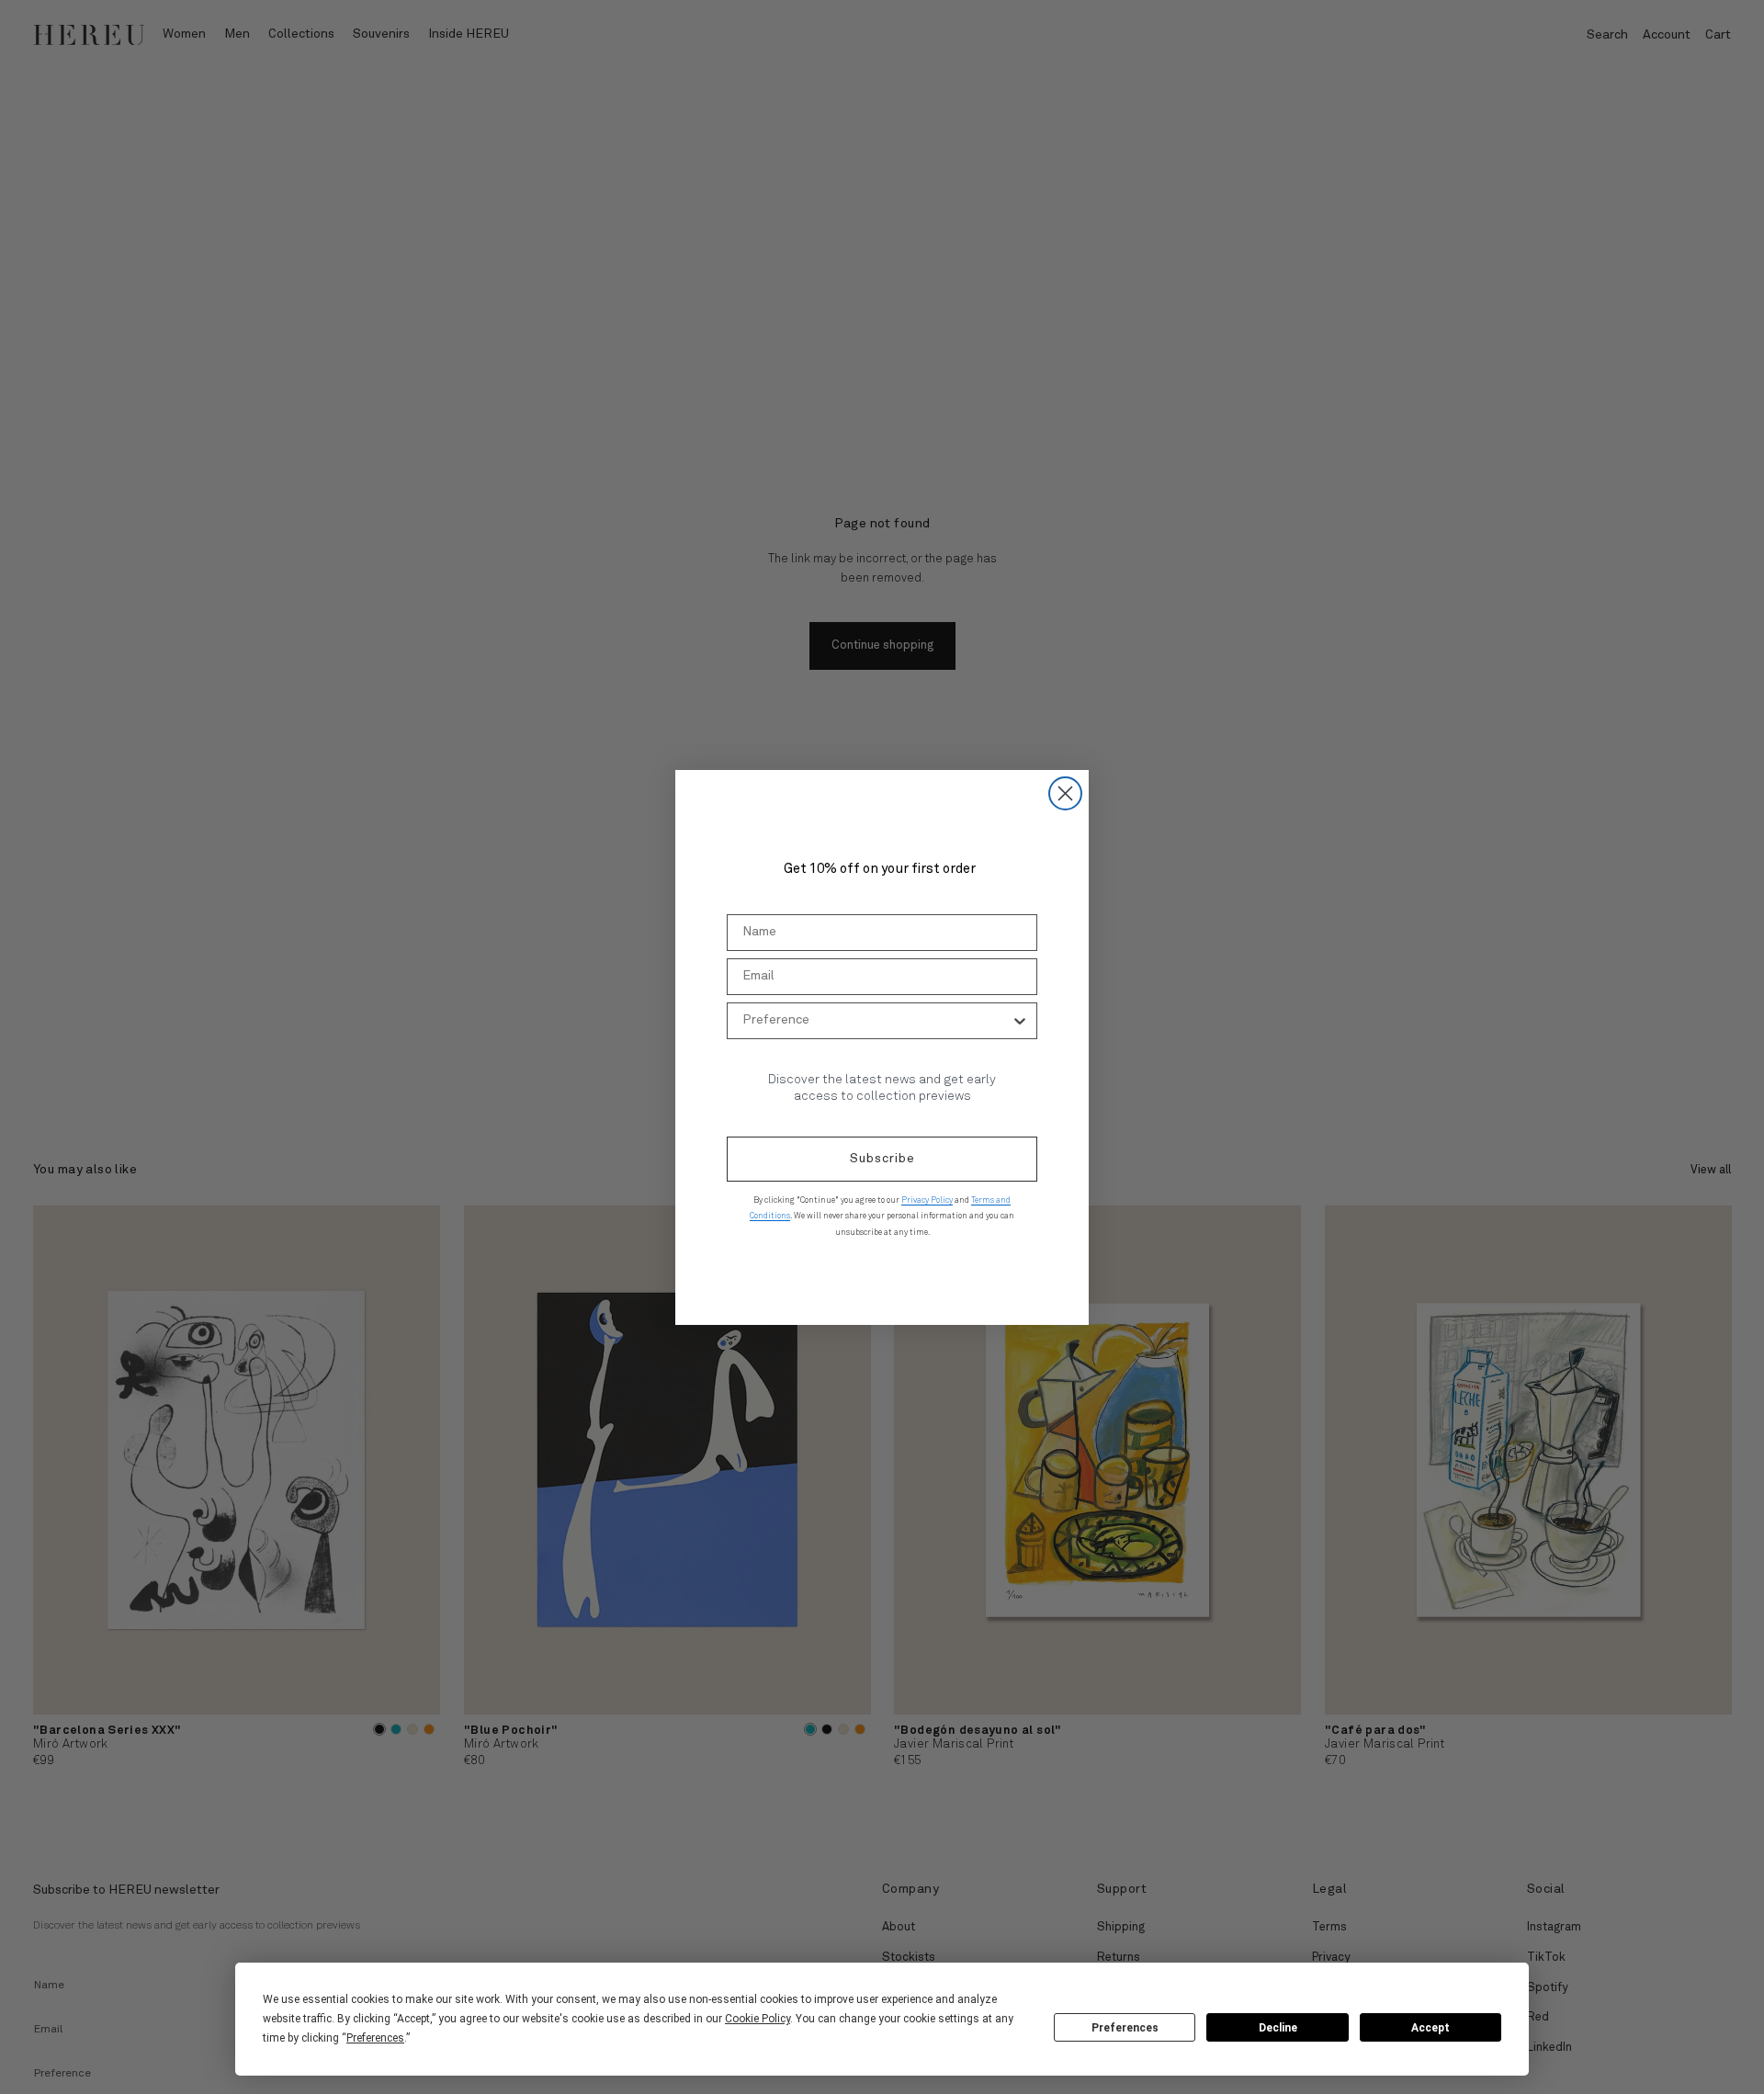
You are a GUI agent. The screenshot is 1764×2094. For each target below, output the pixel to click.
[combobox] (876, 1021)
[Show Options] (1020, 1021)
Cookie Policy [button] (758, 2019)
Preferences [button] (375, 2038)
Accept (1430, 2028)
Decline (1278, 2028)
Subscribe (882, 1159)
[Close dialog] (1065, 793)
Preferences (1125, 2028)
